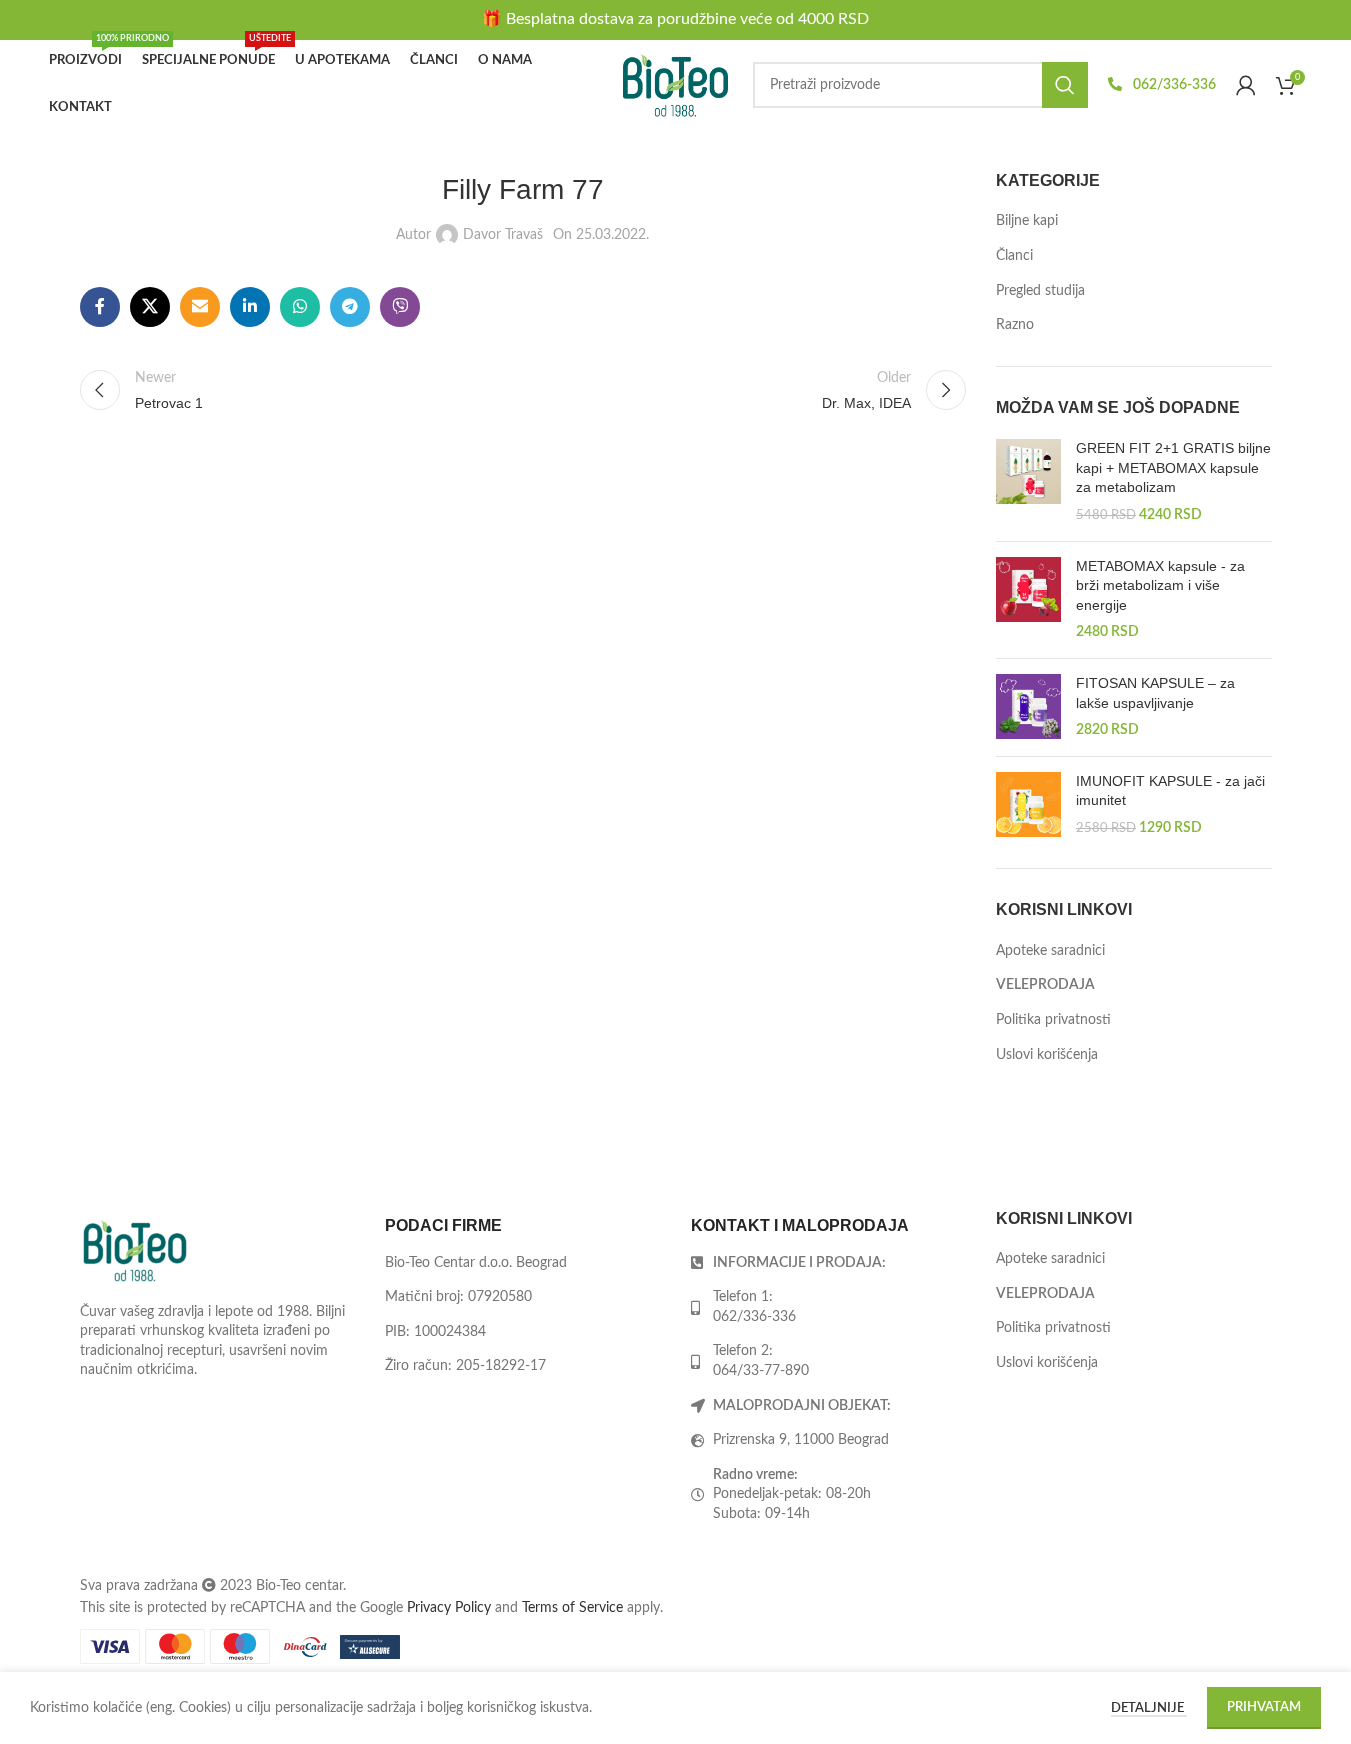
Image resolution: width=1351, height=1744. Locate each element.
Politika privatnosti (1053, 1020)
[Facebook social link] (100, 307)
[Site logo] (676, 85)
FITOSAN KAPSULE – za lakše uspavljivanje (1155, 693)
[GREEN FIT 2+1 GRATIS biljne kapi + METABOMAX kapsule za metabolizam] (1028, 482)
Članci (1014, 256)
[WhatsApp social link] (300, 307)
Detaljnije (1149, 1708)
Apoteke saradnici (1050, 951)
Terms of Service (572, 1608)
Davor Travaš (503, 235)
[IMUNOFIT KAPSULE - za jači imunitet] (1028, 805)
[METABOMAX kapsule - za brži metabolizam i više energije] (1028, 600)
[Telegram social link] (350, 307)
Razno (1015, 325)
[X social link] (150, 307)
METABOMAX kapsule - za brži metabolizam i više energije (1160, 585)
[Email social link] (200, 307)
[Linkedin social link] (250, 307)
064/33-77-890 (761, 1371)
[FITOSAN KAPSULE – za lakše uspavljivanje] (1028, 707)
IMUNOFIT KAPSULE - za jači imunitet (1170, 791)
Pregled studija (1040, 291)
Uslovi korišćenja (1047, 1055)
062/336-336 (1173, 85)
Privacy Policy (449, 1608)
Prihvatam (1264, 1707)
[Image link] (135, 1250)
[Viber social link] (400, 307)
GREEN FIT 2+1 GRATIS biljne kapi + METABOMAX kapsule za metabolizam (1173, 467)
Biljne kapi (1027, 221)
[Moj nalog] (1246, 85)
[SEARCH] (1065, 85)
